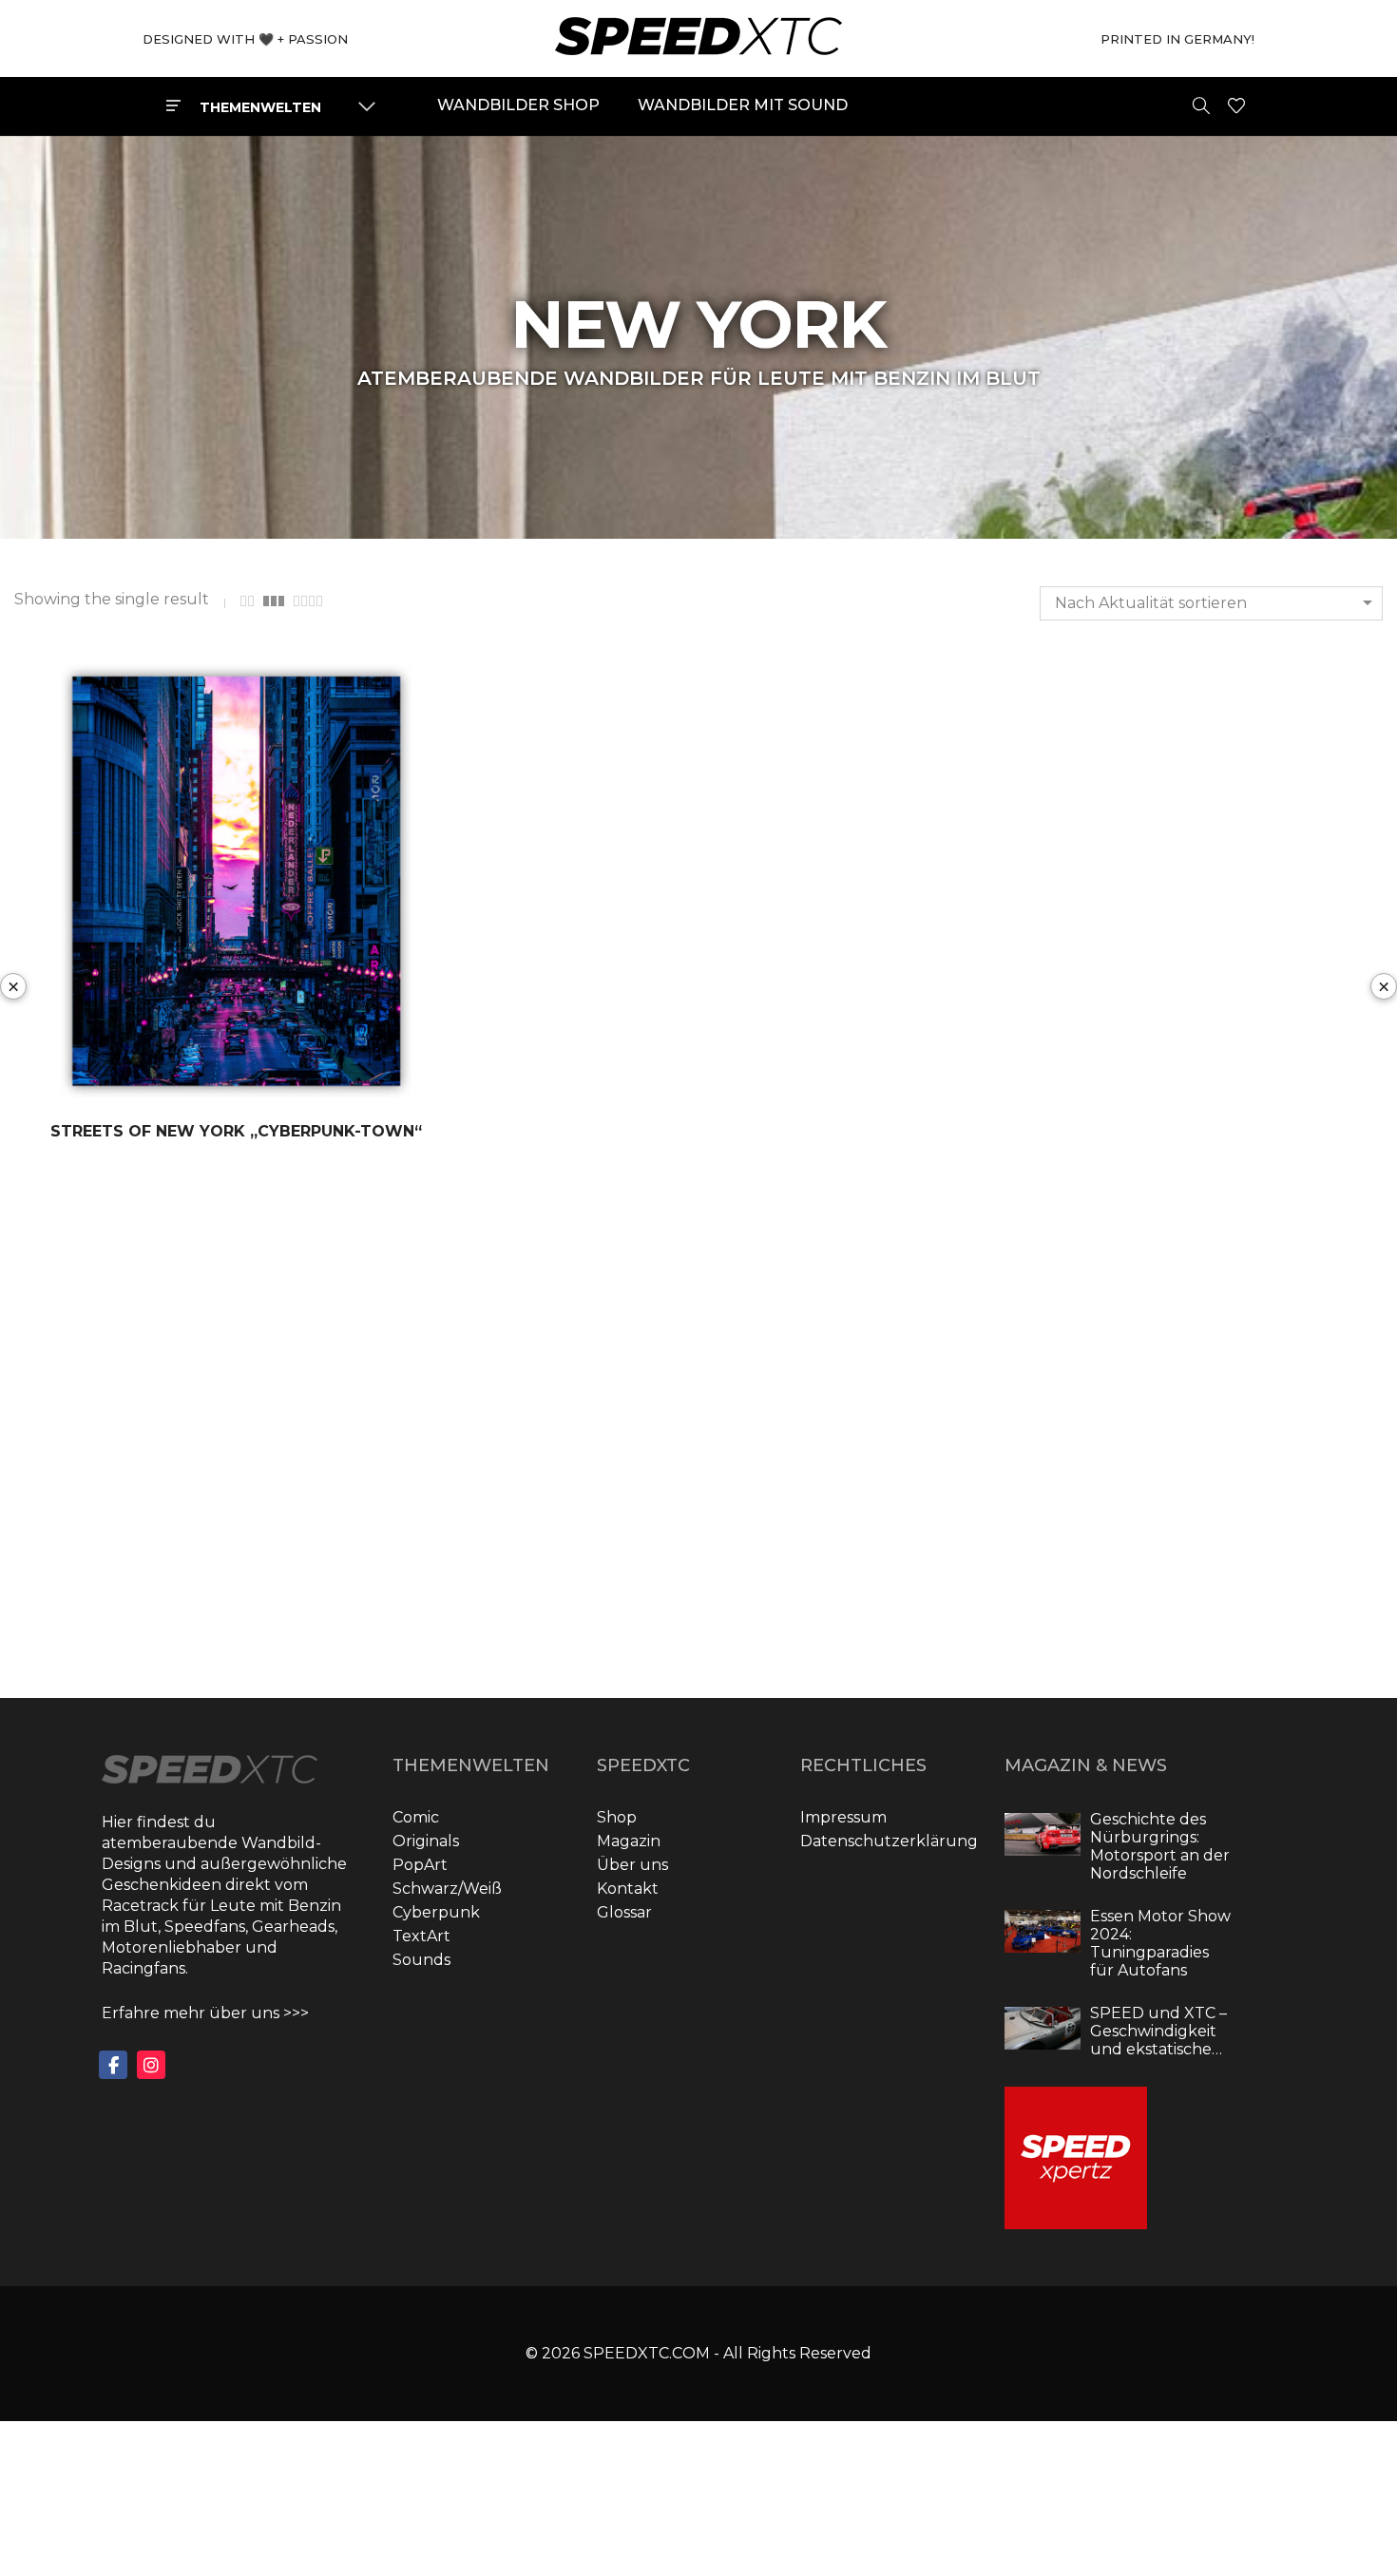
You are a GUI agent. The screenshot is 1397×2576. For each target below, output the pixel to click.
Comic (416, 1817)
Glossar (624, 1912)
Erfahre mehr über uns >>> (205, 2013)
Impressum (843, 1817)
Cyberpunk (436, 1912)
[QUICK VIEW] (346, 1087)
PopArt (420, 1865)
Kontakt (628, 1889)
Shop (617, 1817)
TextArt (421, 1936)
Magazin (629, 1841)
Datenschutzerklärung (889, 1841)
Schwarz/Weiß (447, 1889)
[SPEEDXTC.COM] (698, 46)
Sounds (421, 1960)
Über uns (632, 1865)
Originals (426, 1841)
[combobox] (1211, 603)
